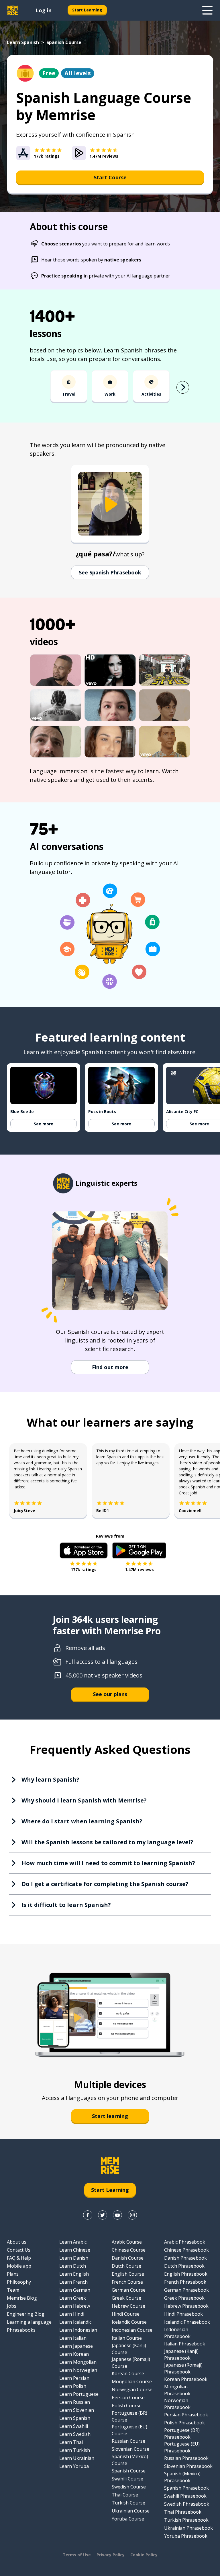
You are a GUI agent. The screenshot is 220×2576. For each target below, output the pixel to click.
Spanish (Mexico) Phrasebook (182, 2477)
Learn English (74, 2274)
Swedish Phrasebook (187, 2504)
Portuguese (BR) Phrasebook (182, 2434)
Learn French (73, 2282)
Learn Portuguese (79, 2394)
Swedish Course (129, 2487)
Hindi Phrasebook (183, 2314)
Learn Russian (75, 2402)
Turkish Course (128, 2503)
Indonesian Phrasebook (177, 2333)
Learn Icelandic (75, 2322)
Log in (44, 10)
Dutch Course (126, 2266)
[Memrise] (13, 10)
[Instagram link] (132, 2215)
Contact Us (19, 2250)
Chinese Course (129, 2250)
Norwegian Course (132, 2389)
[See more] (207, 10)
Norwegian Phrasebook (177, 2404)
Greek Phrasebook (184, 2298)
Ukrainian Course (131, 2511)
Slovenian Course (130, 2449)
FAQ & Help (19, 2258)
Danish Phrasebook (185, 2258)
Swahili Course (127, 2479)
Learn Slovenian (77, 2410)
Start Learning (87, 10)
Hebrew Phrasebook (186, 2306)
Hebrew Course (128, 2306)
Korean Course (128, 2373)
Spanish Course (129, 2471)
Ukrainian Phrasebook (188, 2528)
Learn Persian (74, 2378)
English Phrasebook (186, 2274)
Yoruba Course (128, 2519)
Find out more (110, 1367)
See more (44, 1124)
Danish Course (128, 2258)
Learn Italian (73, 2338)
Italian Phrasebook (185, 2344)
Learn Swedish (75, 2434)
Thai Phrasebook (183, 2512)
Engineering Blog (26, 2314)
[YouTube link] (117, 2215)
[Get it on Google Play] (139, 1550)
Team (13, 2290)
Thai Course (125, 2495)
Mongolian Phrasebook (177, 2390)
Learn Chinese (75, 2250)
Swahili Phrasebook (185, 2496)
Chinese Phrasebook (186, 2250)
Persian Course (128, 2397)
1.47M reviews (139, 1569)
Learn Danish (74, 2258)
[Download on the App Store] (84, 1550)
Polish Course (127, 2406)
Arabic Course (127, 2242)
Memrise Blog (22, 2298)
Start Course (110, 177)
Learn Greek (73, 2298)
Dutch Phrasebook (184, 2266)
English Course (128, 2274)
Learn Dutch (73, 2266)
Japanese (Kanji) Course (129, 2349)
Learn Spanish (23, 42)
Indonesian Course (132, 2330)
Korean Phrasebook (186, 2379)
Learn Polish (73, 2386)
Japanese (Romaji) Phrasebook (183, 2368)
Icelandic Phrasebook (187, 2322)
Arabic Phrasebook (185, 2242)
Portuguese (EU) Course (129, 2430)
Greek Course (126, 2298)
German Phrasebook (186, 2290)
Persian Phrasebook (186, 2415)
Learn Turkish (75, 2450)
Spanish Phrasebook (186, 2488)
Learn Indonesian (78, 2330)
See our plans (110, 1694)
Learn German (75, 2290)
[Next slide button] (183, 387)
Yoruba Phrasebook (186, 2536)
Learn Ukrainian (77, 2458)
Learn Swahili (74, 2426)
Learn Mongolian (78, 2362)
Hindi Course (126, 2314)
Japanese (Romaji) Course (131, 2363)
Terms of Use (77, 2555)
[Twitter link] (103, 2215)
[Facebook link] (88, 2215)
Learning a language (29, 2322)
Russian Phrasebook (186, 2458)
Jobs (12, 2306)
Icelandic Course (129, 2322)
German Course (129, 2290)
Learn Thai (71, 2442)
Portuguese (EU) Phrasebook (182, 2447)
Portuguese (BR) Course (129, 2416)
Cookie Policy (144, 2555)
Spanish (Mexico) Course (130, 2460)
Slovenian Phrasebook (188, 2466)
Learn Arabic (73, 2242)
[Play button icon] (110, 504)
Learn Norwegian (78, 2370)
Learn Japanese (76, 2346)
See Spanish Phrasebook (110, 572)
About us (17, 2242)
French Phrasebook (185, 2282)
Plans (13, 2274)
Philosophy (19, 2282)
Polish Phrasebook (184, 2423)
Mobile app (19, 2266)
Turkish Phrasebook (186, 2520)
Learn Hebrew (75, 2306)
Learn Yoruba (74, 2466)
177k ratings (84, 1569)
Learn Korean (74, 2354)
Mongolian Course (132, 2381)
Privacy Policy (111, 2555)
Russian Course (128, 2441)
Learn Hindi (72, 2314)
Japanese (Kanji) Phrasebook (181, 2355)
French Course (127, 2282)
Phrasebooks (21, 2330)
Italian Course (127, 2338)
